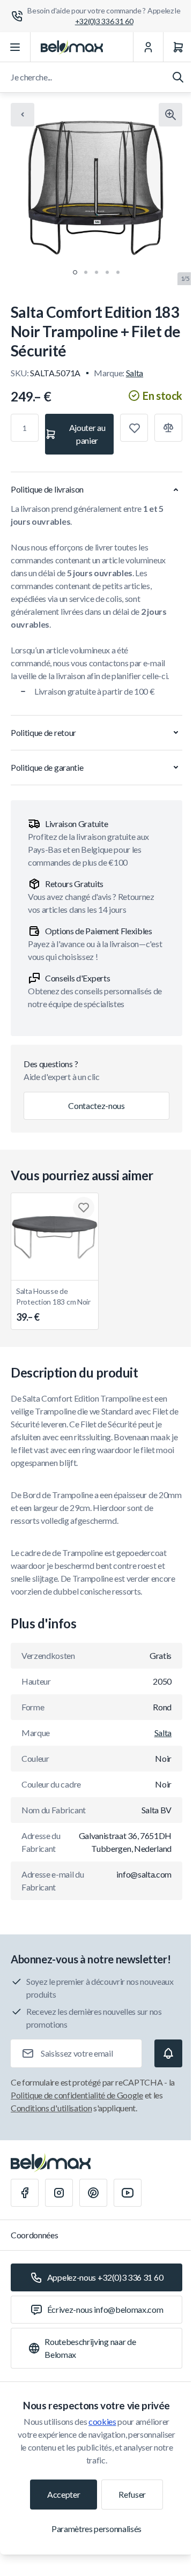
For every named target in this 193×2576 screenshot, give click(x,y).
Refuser (132, 2494)
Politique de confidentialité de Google (77, 2095)
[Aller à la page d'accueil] (72, 47)
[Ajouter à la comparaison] (168, 428)
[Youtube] (128, 2193)
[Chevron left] (23, 115)
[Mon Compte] (148, 47)
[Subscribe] (168, 2053)
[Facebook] (25, 2193)
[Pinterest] (93, 2193)
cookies (102, 2421)
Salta (135, 373)
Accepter (64, 2494)
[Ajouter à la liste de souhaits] (134, 428)
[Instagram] (59, 2193)
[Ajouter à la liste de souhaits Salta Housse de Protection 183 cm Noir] (84, 1208)
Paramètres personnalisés (96, 2529)
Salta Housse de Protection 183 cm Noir (53, 1305)
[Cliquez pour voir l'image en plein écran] (170, 115)
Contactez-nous (96, 1105)
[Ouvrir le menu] (15, 47)
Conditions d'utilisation (51, 2108)
